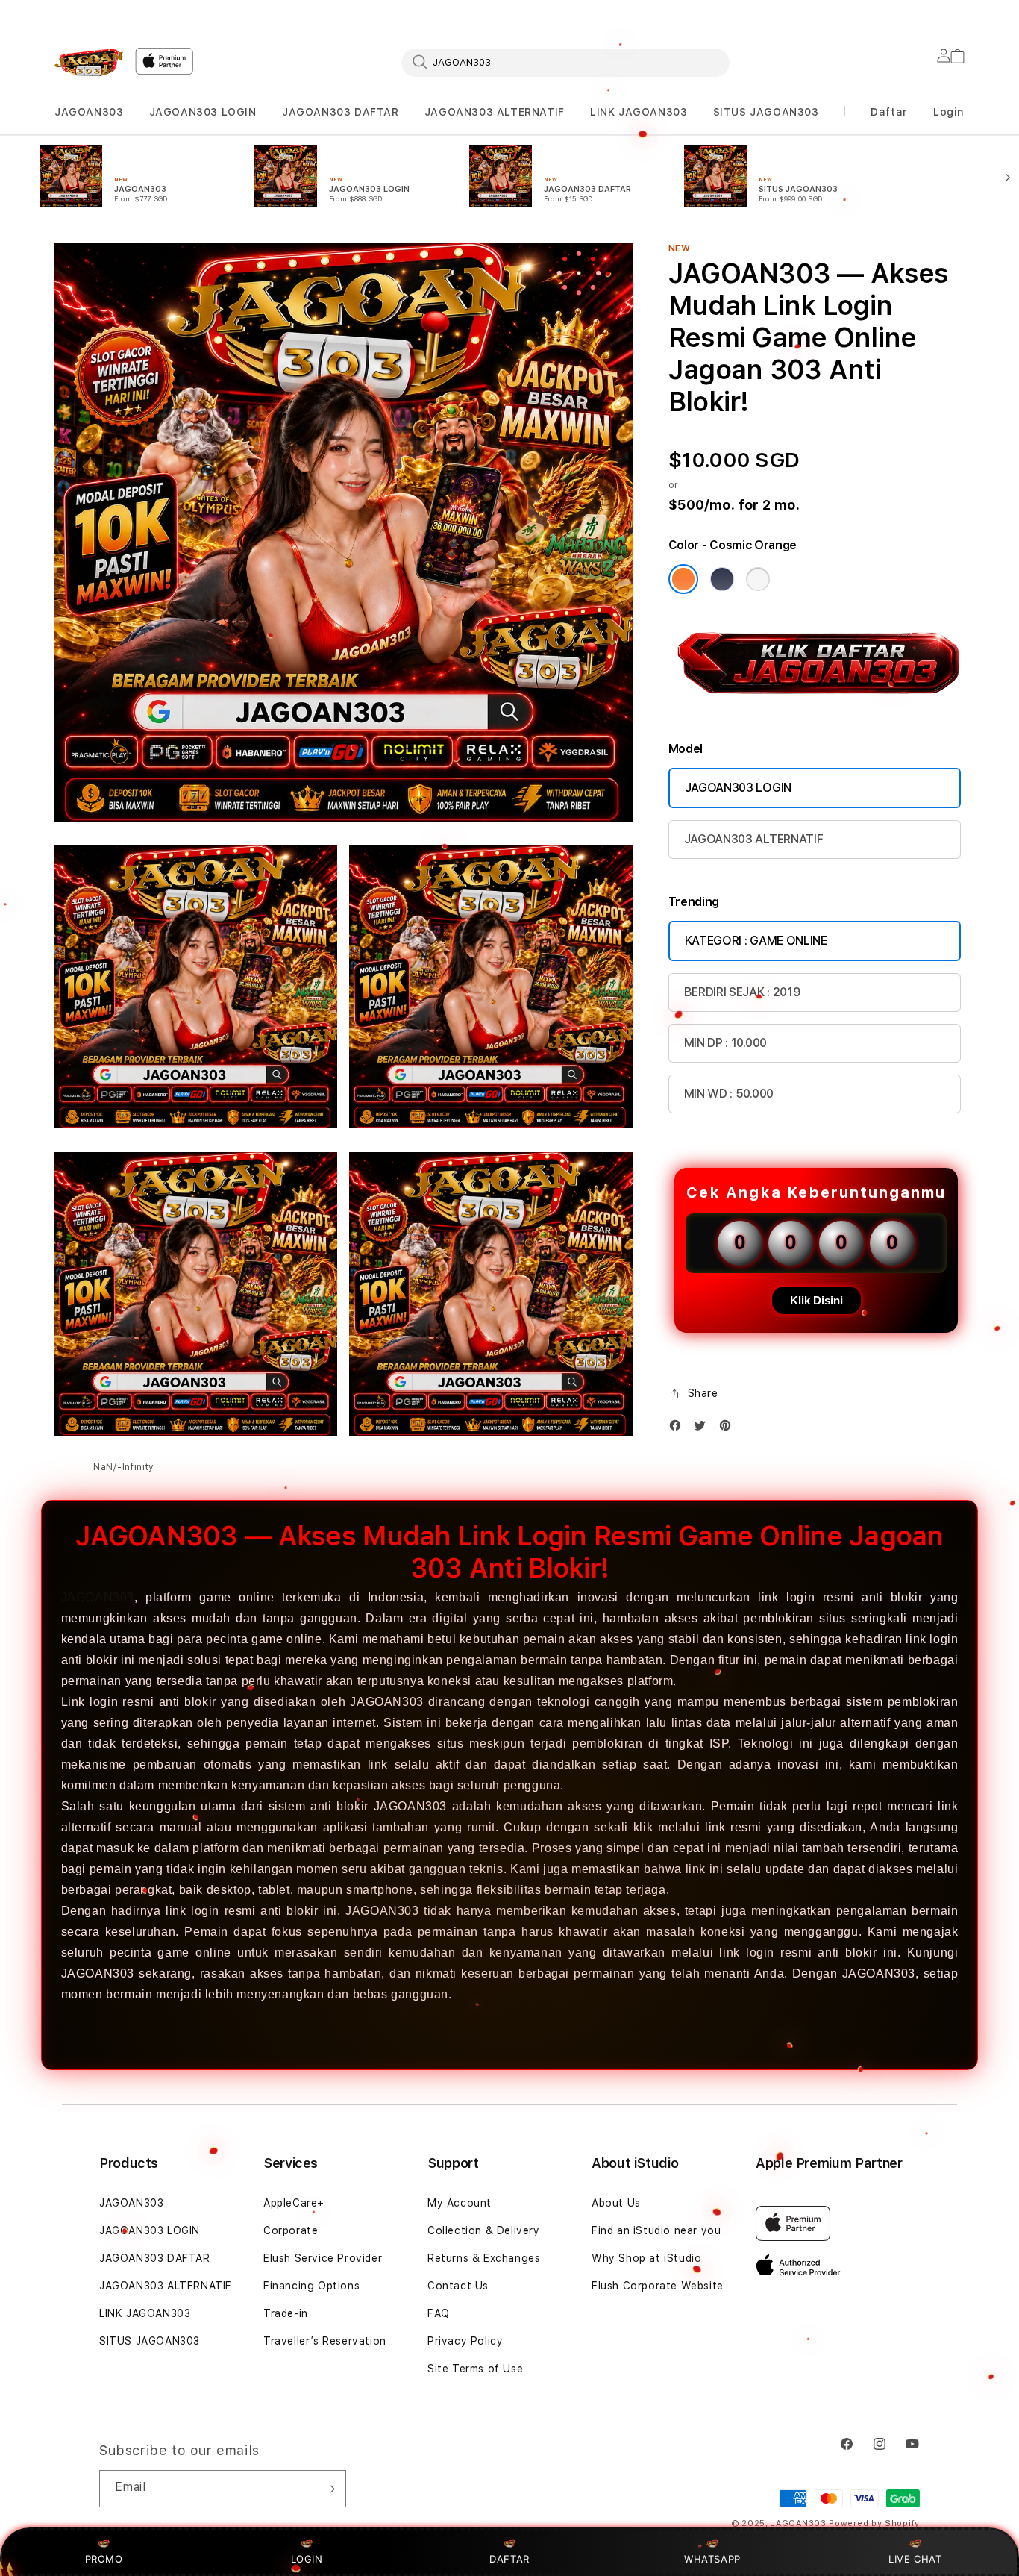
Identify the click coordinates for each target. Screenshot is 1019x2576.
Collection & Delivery (484, 2230)
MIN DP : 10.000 (725, 1043)
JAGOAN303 (89, 112)
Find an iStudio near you (656, 2230)
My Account (460, 2203)
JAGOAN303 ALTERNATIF (495, 112)
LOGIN (307, 2559)
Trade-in (286, 2313)
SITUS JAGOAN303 (766, 112)
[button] (89, 112)
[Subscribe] (329, 2489)
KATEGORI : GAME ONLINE (756, 941)
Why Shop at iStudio (646, 2258)
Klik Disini (816, 1300)
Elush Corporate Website (658, 2286)
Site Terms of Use (475, 2369)
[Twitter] (703, 1429)
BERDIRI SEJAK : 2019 (743, 992)
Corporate (291, 2230)
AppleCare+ (294, 2203)
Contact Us (458, 2286)
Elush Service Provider (323, 2258)
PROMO (104, 2559)
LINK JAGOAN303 (639, 112)
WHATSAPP (713, 2559)
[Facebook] (679, 1429)
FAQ (439, 2313)
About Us (616, 2203)
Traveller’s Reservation (325, 2341)
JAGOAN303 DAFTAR (341, 112)
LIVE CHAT (915, 2559)
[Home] (89, 62)
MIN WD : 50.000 (729, 1094)
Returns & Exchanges (484, 2258)
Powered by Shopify (874, 2523)
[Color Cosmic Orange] (683, 579)
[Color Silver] (758, 579)
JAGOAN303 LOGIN (203, 112)
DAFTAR (509, 2559)
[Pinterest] (729, 1429)
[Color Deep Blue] (722, 579)
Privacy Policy (465, 2341)
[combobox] (565, 62)
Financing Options (311, 2286)
